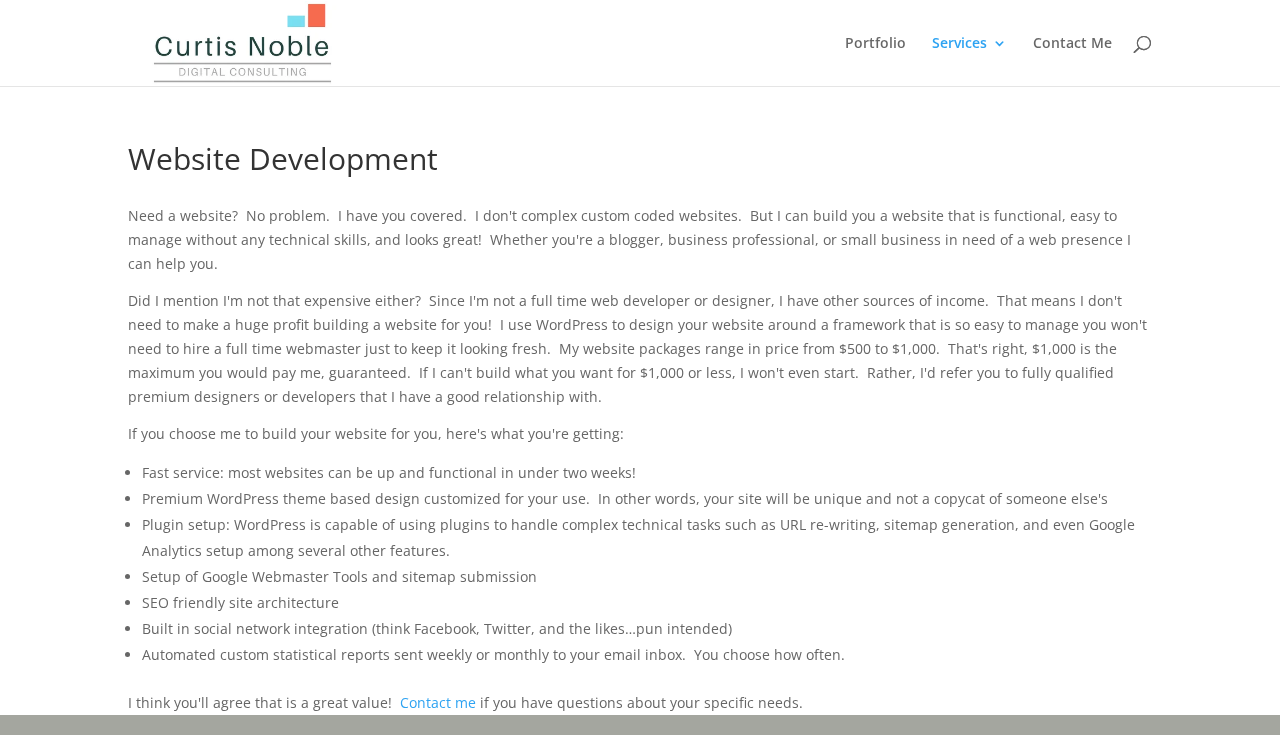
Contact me (438, 702)
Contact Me (1072, 44)
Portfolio (875, 44)
